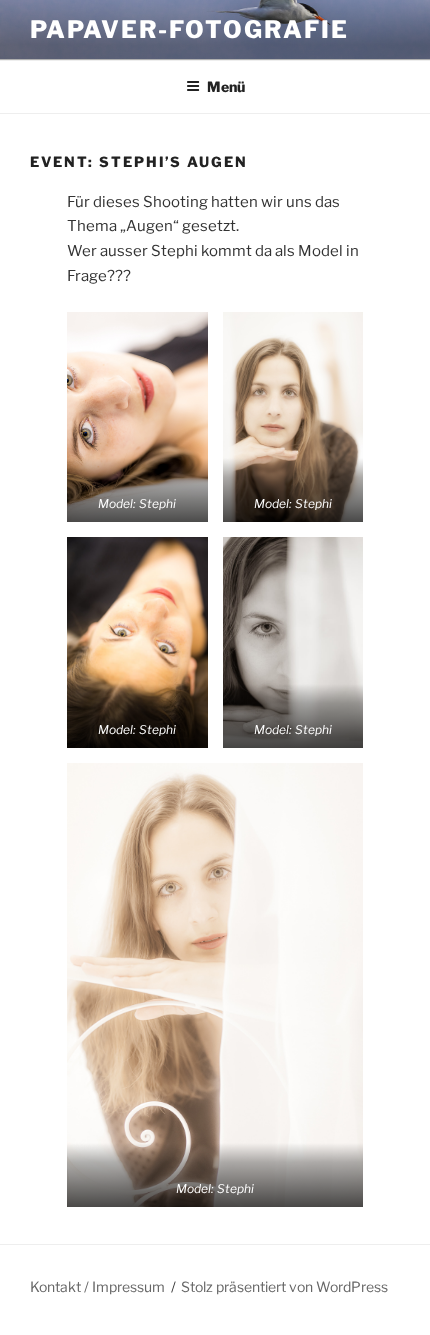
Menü (226, 86)
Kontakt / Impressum (97, 1286)
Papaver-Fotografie (189, 29)
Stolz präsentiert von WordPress (284, 1286)
